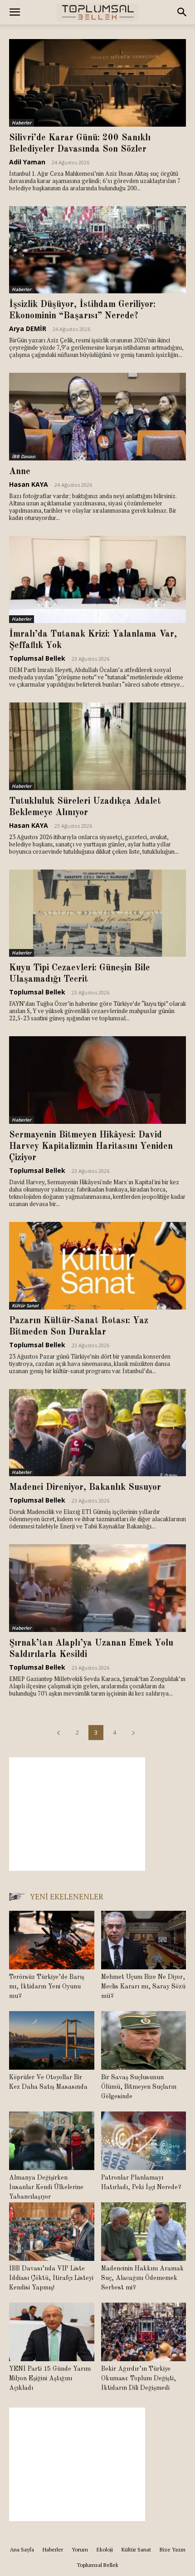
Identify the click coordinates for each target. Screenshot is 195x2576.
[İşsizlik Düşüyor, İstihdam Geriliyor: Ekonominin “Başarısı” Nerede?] (97, 250)
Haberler (22, 123)
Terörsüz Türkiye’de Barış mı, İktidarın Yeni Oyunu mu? (47, 1987)
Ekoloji (105, 2549)
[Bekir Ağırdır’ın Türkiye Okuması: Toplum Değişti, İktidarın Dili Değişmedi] (144, 2332)
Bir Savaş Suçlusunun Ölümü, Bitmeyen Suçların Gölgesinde (139, 2087)
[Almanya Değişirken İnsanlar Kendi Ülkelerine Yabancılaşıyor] (52, 2141)
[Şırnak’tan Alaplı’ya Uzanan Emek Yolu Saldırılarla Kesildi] (97, 1588)
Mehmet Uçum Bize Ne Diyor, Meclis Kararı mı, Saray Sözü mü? (143, 1987)
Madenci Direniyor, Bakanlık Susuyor (85, 1488)
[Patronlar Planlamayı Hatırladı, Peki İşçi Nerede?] (144, 2141)
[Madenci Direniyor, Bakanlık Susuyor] (97, 1433)
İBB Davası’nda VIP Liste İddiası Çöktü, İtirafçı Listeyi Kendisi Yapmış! (51, 2278)
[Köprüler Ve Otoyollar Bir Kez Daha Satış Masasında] (52, 2040)
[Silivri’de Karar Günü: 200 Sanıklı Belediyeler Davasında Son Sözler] (97, 83)
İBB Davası (24, 456)
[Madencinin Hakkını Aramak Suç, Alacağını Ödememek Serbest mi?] (144, 2232)
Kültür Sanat (25, 1305)
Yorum (80, 2549)
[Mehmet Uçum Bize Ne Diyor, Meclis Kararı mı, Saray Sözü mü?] (144, 1940)
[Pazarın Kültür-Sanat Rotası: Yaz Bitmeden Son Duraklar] (97, 1266)
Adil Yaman (27, 162)
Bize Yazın (173, 2549)
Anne (20, 472)
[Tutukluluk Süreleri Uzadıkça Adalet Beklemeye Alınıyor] (97, 746)
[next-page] (133, 1733)
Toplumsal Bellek (37, 658)
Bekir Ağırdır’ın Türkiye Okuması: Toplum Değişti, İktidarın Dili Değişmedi (139, 2378)
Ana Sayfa (22, 2549)
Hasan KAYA (29, 484)
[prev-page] (58, 1733)
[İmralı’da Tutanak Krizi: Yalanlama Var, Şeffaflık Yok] (97, 580)
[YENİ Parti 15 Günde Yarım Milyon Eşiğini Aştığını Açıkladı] (52, 2332)
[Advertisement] (77, 1814)
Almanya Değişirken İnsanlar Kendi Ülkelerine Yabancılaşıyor (46, 2187)
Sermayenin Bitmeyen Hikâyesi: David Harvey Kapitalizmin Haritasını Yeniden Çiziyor (91, 1147)
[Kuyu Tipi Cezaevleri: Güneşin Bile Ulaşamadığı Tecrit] (97, 913)
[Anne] (97, 417)
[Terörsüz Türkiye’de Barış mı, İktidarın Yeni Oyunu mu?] (52, 1940)
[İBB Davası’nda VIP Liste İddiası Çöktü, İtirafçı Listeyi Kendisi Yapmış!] (52, 2232)
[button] (15, 12)
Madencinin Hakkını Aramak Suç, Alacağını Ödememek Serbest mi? (142, 2278)
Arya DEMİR (28, 329)
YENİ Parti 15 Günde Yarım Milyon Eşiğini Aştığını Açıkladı (50, 2378)
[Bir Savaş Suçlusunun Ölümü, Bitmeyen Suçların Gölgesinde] (144, 2040)
